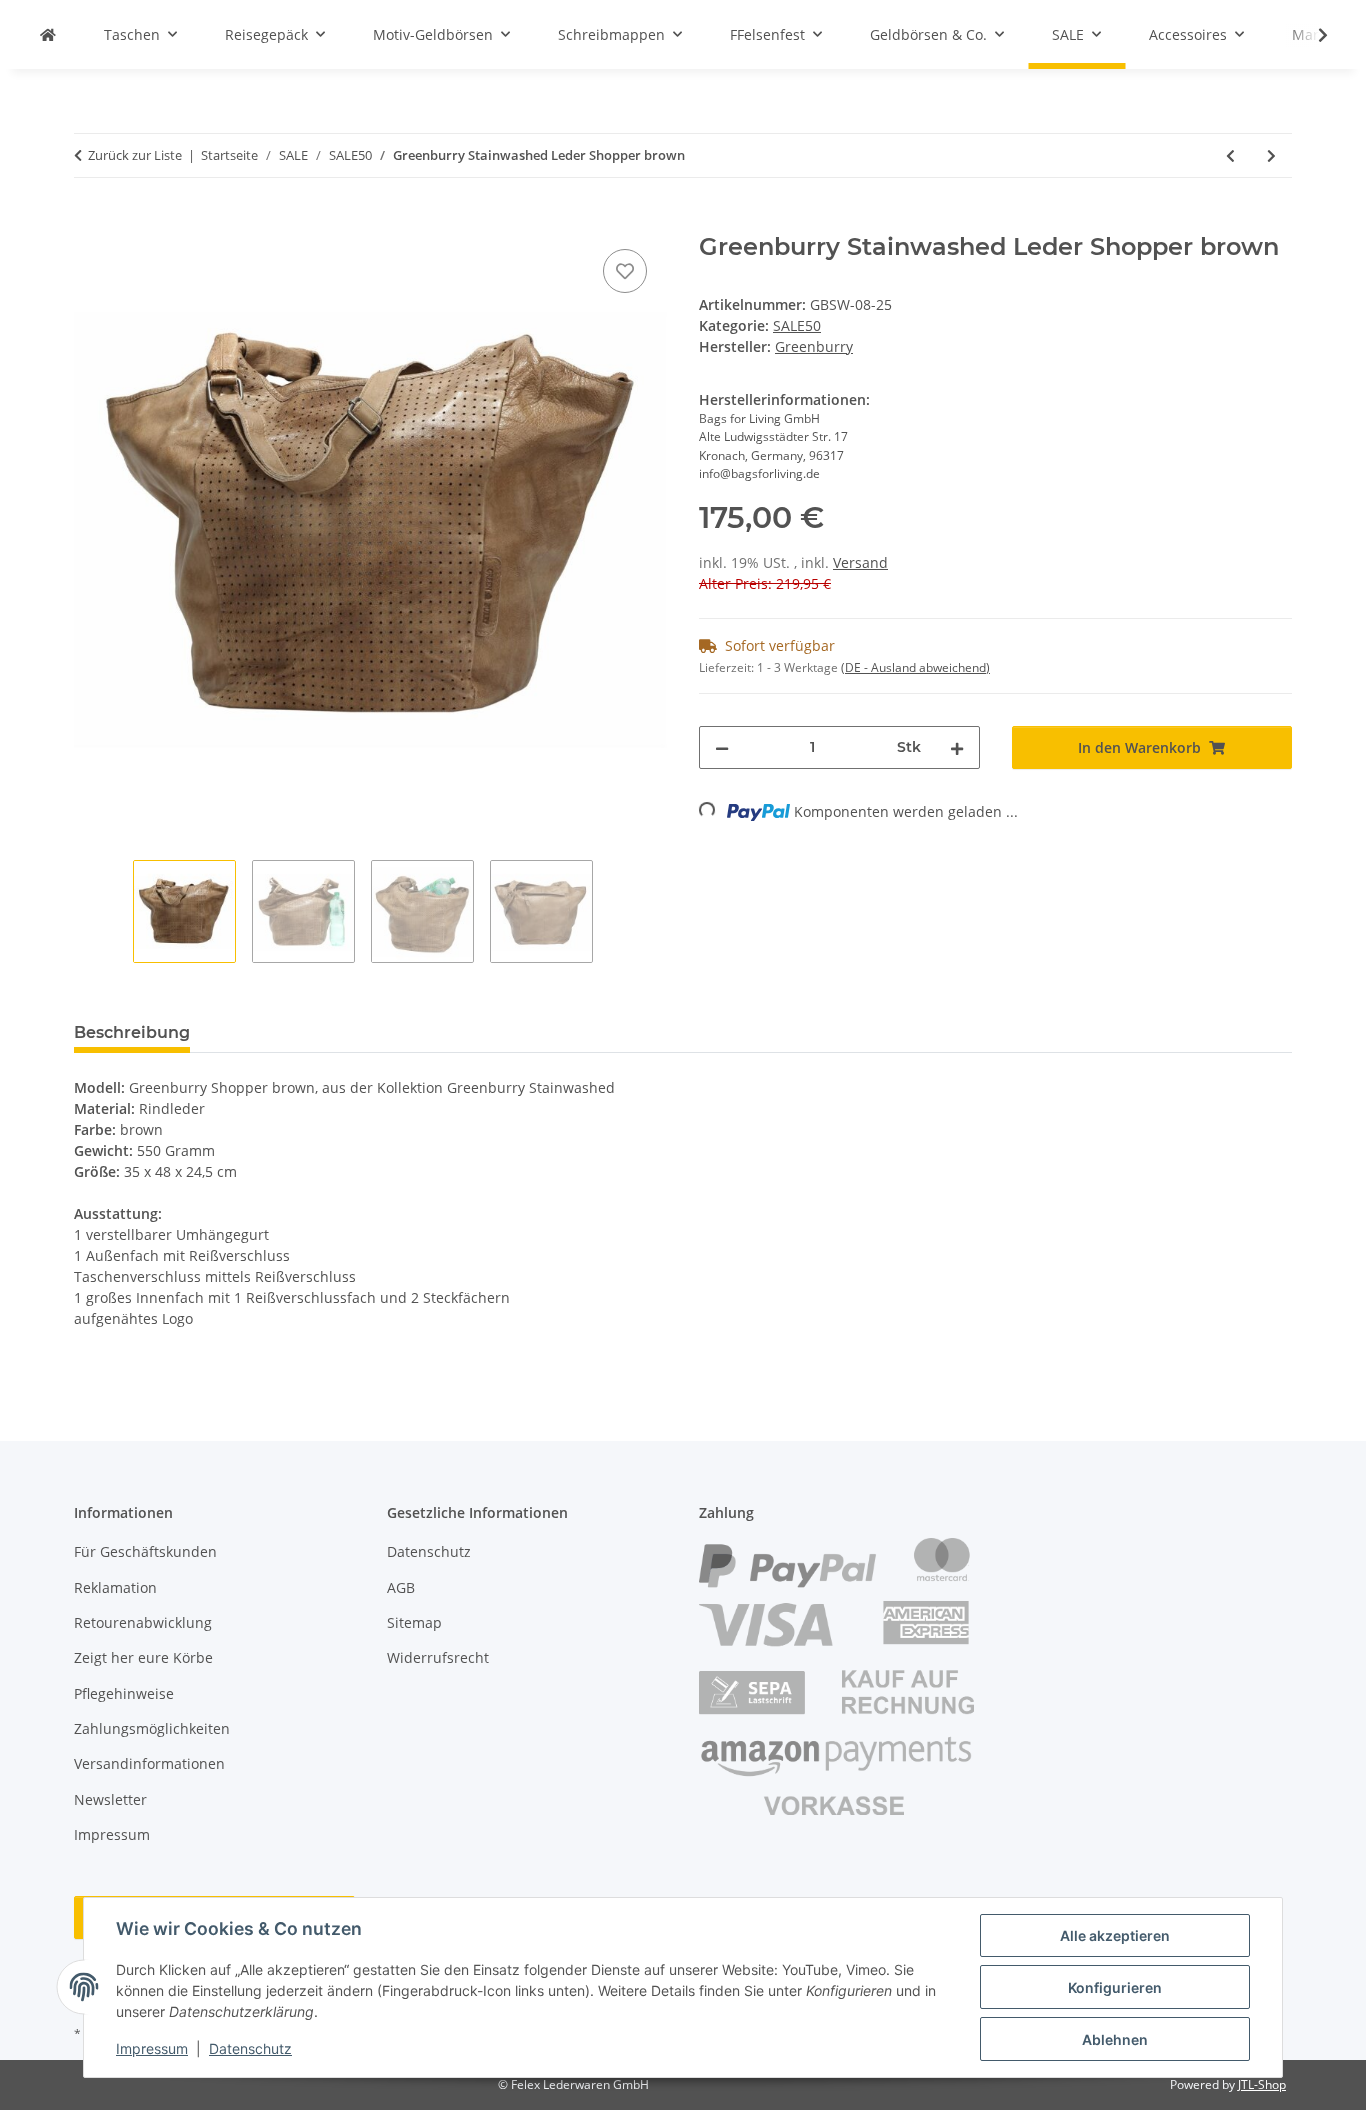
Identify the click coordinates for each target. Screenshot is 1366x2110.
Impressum (152, 2048)
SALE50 (797, 325)
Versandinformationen (149, 1763)
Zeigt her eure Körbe (143, 1657)
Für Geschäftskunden (145, 1551)
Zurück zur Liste (135, 155)
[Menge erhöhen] (957, 747)
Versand (860, 562)
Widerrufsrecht (438, 1657)
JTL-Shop (1262, 2084)
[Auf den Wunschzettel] (625, 271)
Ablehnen (1115, 2039)
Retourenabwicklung (143, 1622)
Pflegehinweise (124, 1693)
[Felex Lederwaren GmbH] (48, 34)
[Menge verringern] (722, 747)
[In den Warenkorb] (90, 222)
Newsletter (110, 1799)
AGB (401, 1587)
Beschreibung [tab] (132, 1032)
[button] (1310, 35)
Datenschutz (250, 2048)
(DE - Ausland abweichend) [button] (915, 667)
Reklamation (115, 1587)
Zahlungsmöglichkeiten (152, 1728)
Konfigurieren (1115, 1987)
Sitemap (414, 1622)
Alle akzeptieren (1115, 1935)
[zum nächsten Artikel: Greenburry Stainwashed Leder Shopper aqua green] (1271, 155)
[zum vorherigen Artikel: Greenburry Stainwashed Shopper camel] (1230, 155)
